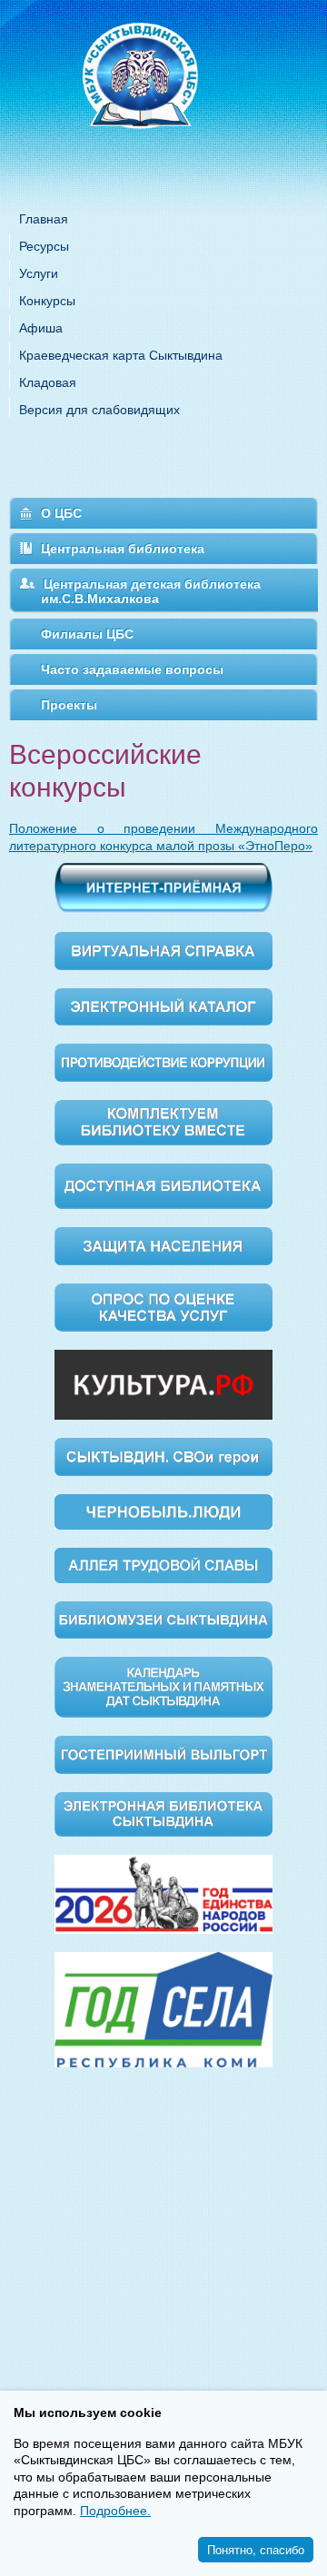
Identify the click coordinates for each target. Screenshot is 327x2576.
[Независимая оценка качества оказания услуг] (163, 1306)
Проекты (69, 705)
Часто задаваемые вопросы (132, 669)
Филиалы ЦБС (87, 634)
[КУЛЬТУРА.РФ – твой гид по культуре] (163, 1383)
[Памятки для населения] (163, 1244)
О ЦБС (61, 513)
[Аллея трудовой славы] (163, 1564)
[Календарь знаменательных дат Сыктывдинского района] (163, 1686)
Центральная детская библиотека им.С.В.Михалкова (151, 591)
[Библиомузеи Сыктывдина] (163, 1619)
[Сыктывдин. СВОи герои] (163, 1455)
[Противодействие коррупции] (163, 1062)
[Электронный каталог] (163, 1006)
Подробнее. (115, 2511)
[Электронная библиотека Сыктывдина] (163, 1813)
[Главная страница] (163, 99)
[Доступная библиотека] (163, 1185)
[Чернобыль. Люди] (163, 1511)
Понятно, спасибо (256, 2549)
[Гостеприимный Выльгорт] (163, 1754)
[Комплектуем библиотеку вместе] (163, 1122)
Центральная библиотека (123, 549)
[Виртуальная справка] (163, 949)
